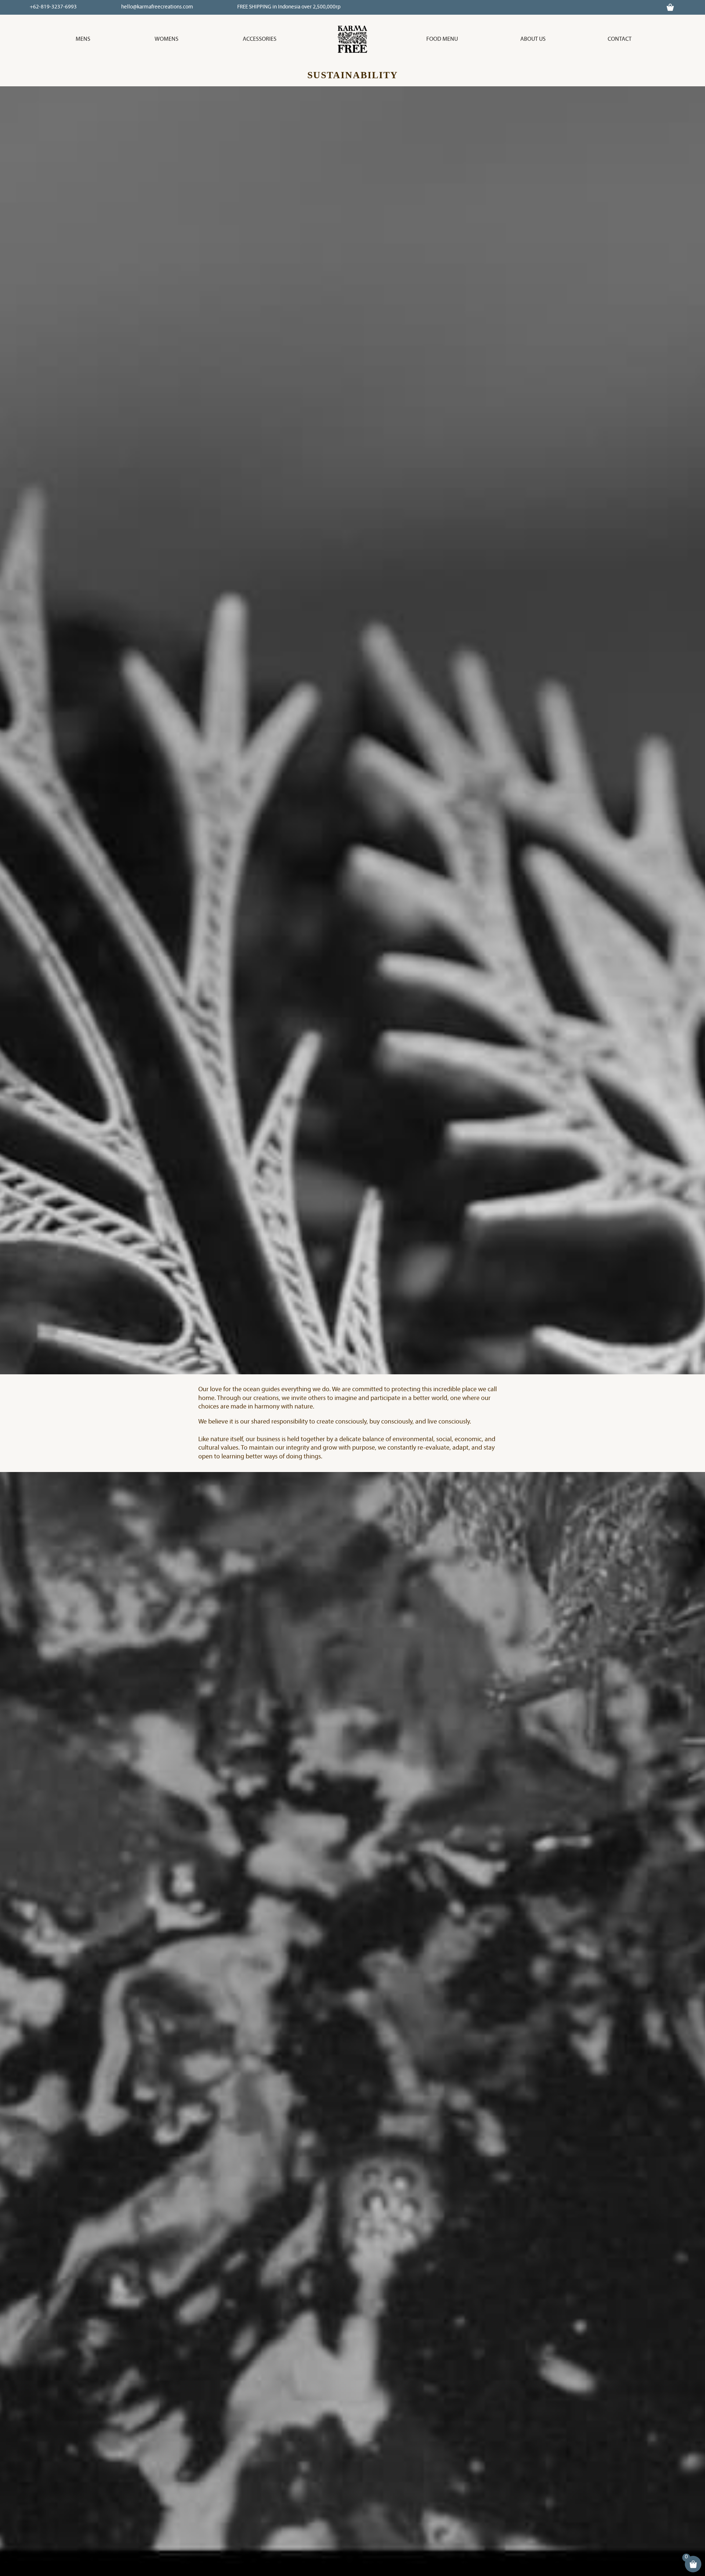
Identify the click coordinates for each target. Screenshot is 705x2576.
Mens (83, 39)
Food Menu (442, 39)
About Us (533, 39)
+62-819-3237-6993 (53, 7)
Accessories (260, 39)
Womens (167, 39)
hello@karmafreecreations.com (157, 7)
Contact (620, 39)
